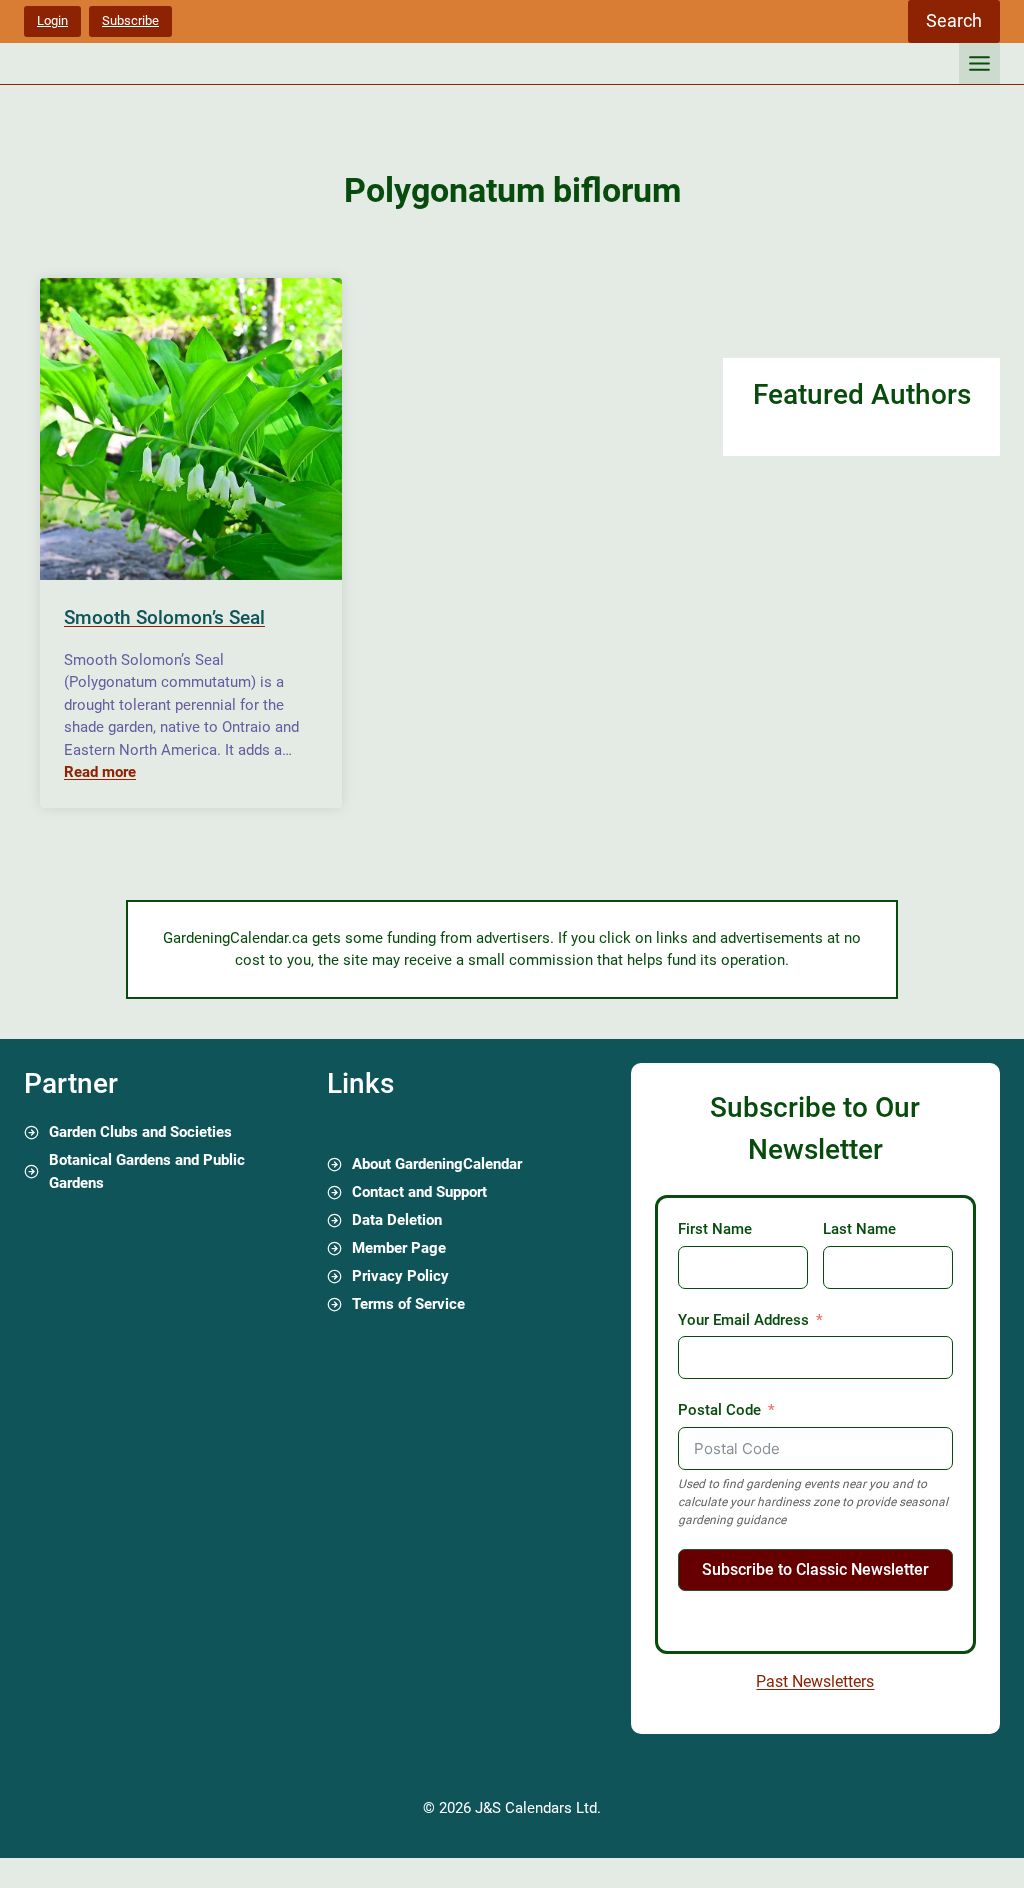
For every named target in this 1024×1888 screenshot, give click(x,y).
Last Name (859, 1229)
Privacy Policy (400, 1276)
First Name (715, 1229)
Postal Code (719, 1410)
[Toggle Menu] (979, 63)
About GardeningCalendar (437, 1164)
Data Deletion (397, 1220)
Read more (100, 772)
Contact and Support (419, 1192)
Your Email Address (743, 1320)
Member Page (399, 1248)
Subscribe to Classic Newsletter (815, 1569)
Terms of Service (408, 1304)
